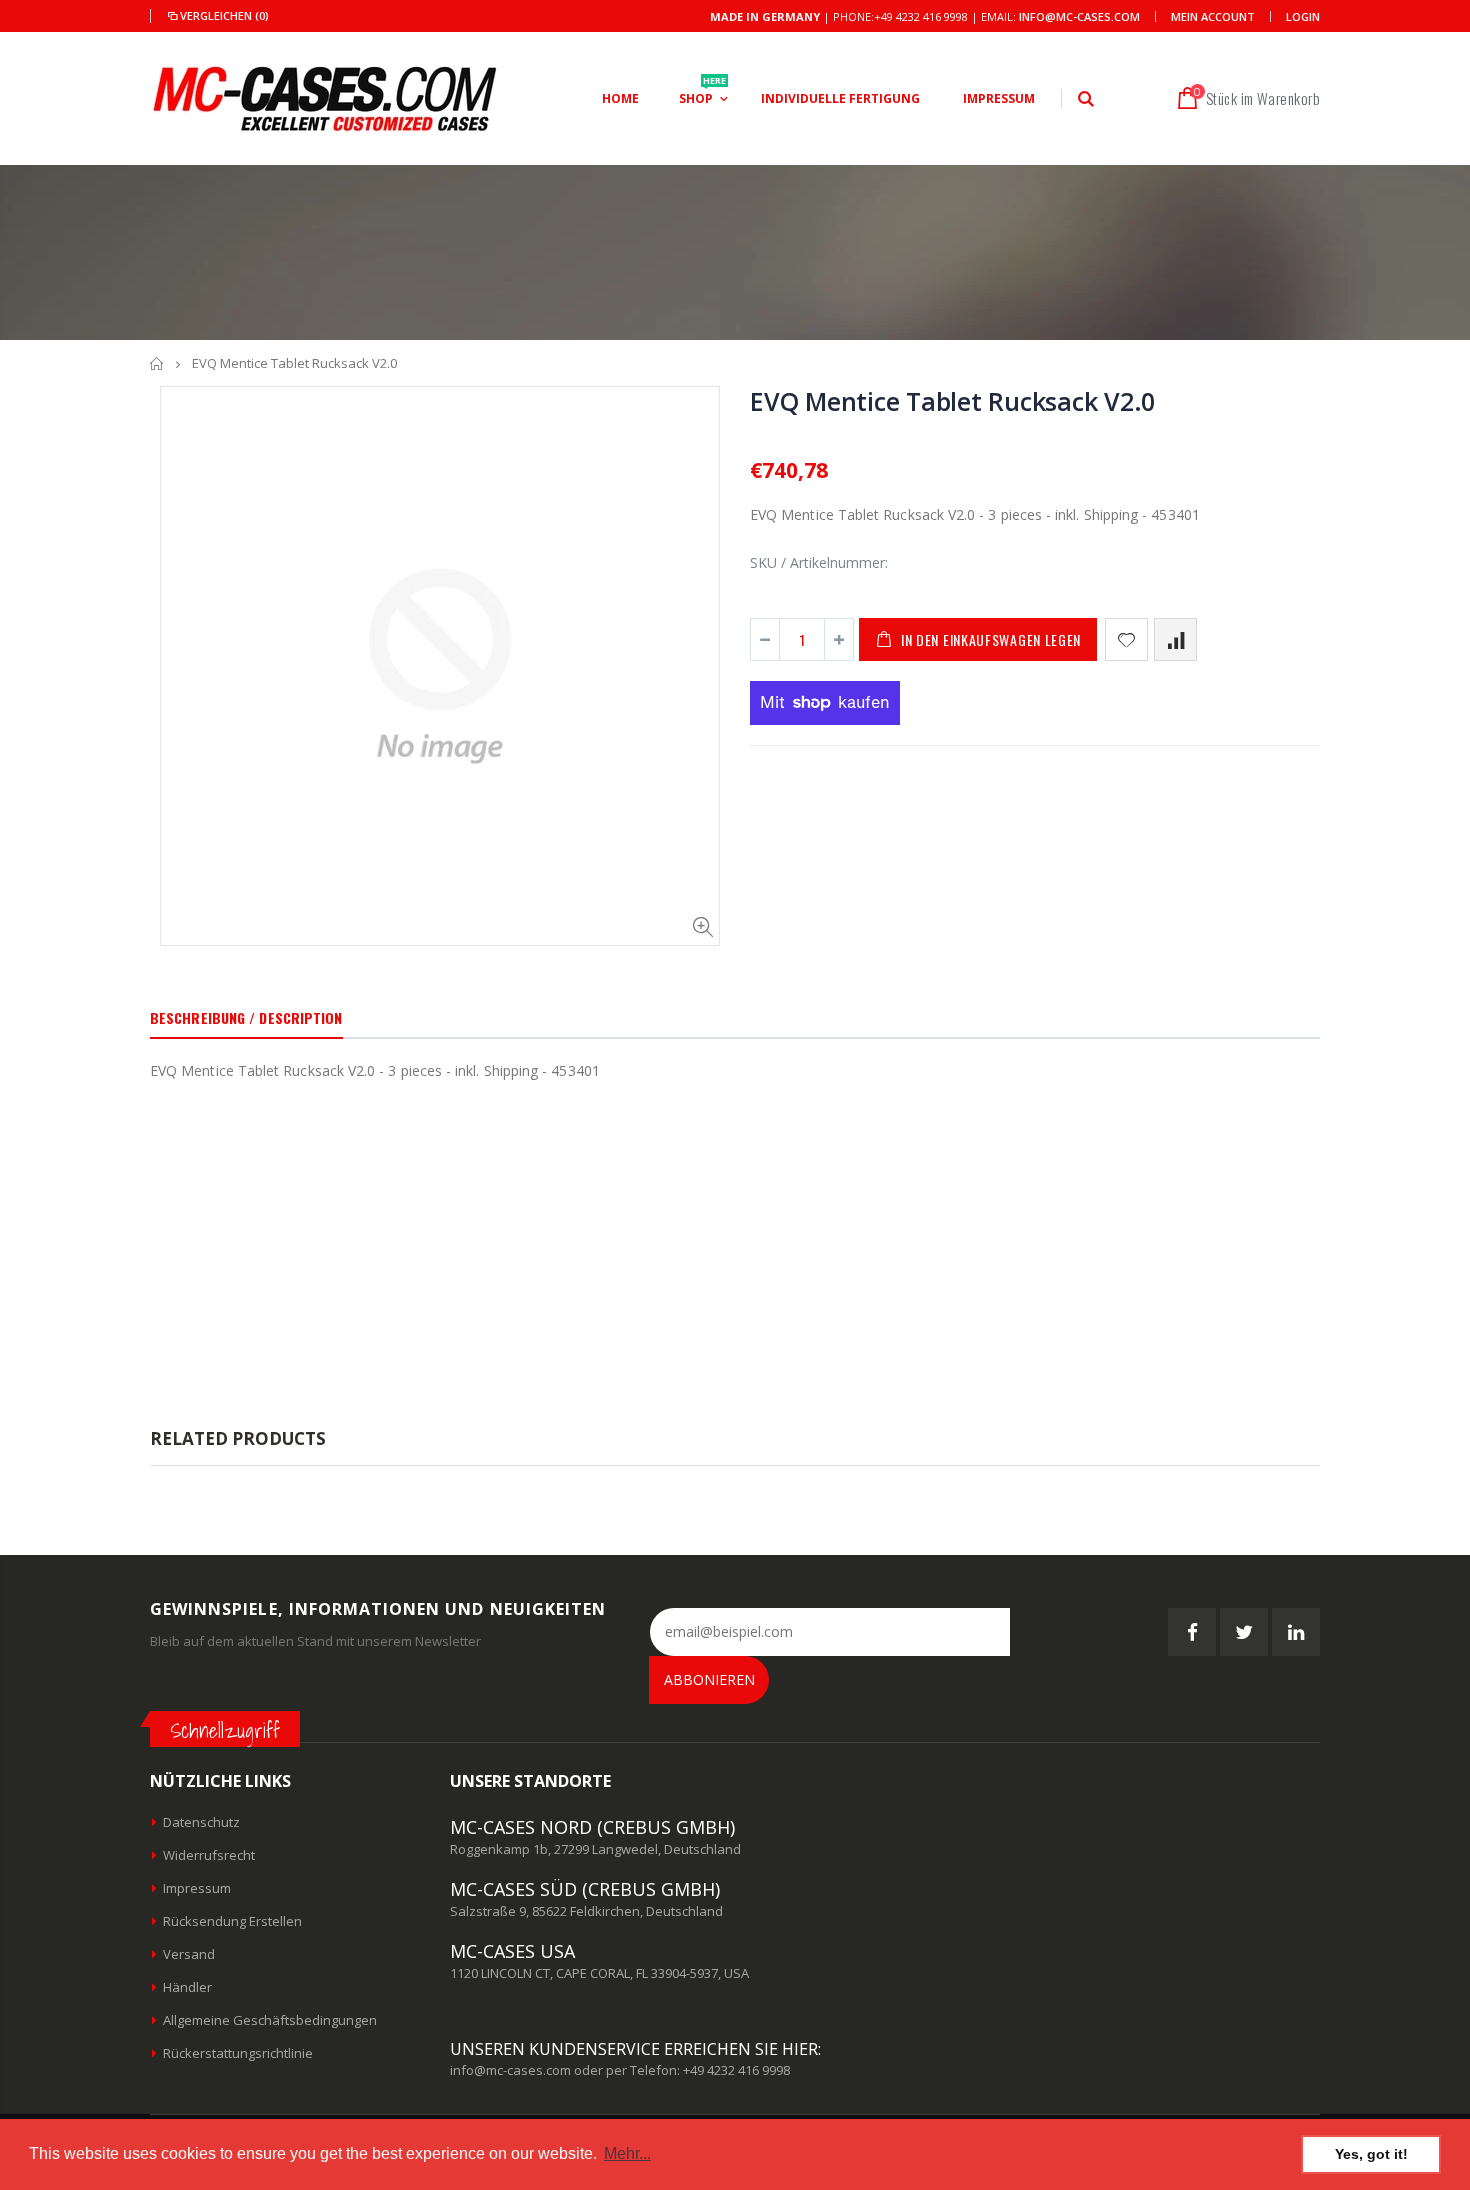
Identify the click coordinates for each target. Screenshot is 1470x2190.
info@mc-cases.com (1079, 16)
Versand (189, 1954)
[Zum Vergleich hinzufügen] (1175, 639)
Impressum (197, 1888)
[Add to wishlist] (1126, 639)
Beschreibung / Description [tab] (246, 1017)
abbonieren (709, 1679)
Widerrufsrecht (209, 1855)
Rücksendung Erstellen (232, 1921)
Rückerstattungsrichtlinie (238, 2053)
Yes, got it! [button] (1371, 2154)
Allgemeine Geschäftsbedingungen (270, 2020)
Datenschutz (201, 1822)
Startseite (157, 363)
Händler (187, 1987)
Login (1303, 16)
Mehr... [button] (627, 2153)
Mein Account (1213, 16)
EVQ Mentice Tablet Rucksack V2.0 (952, 401)
